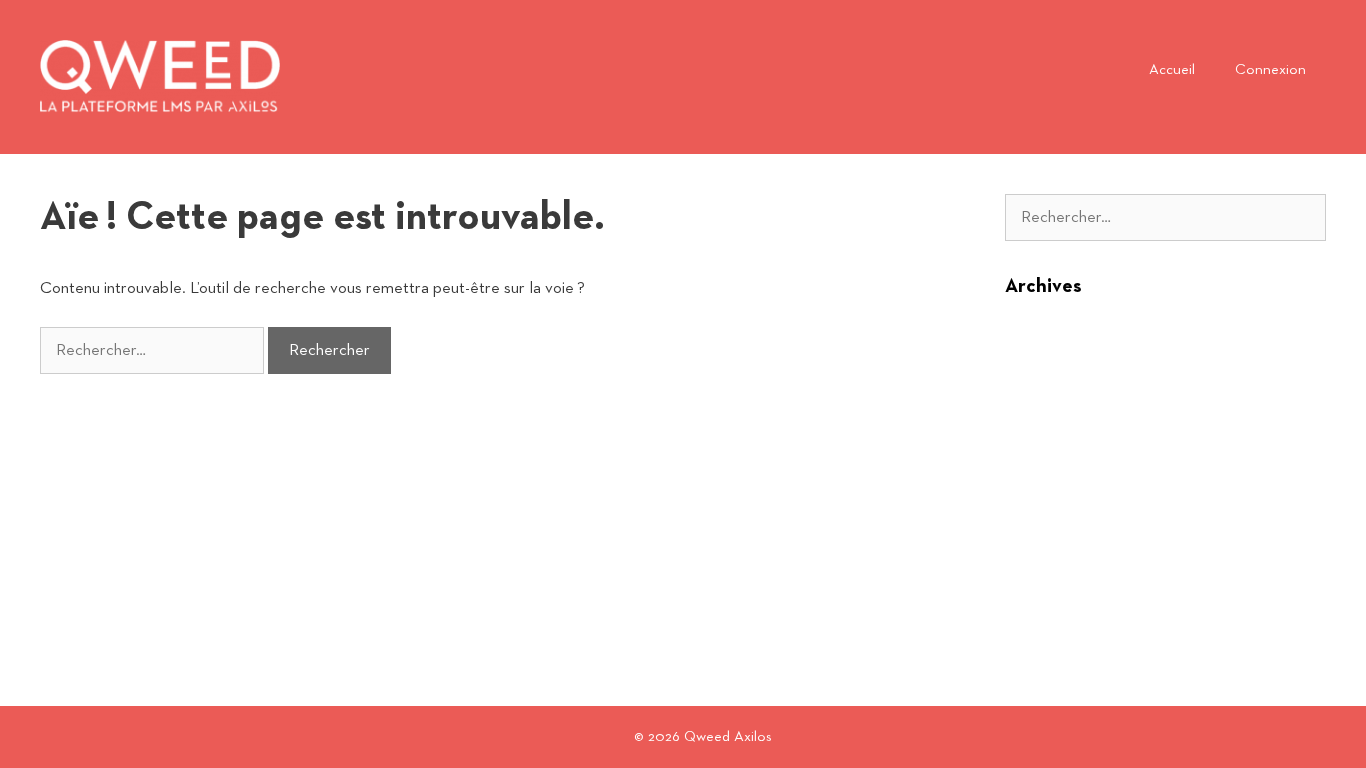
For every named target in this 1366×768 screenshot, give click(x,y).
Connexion (1270, 69)
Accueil (1172, 69)
